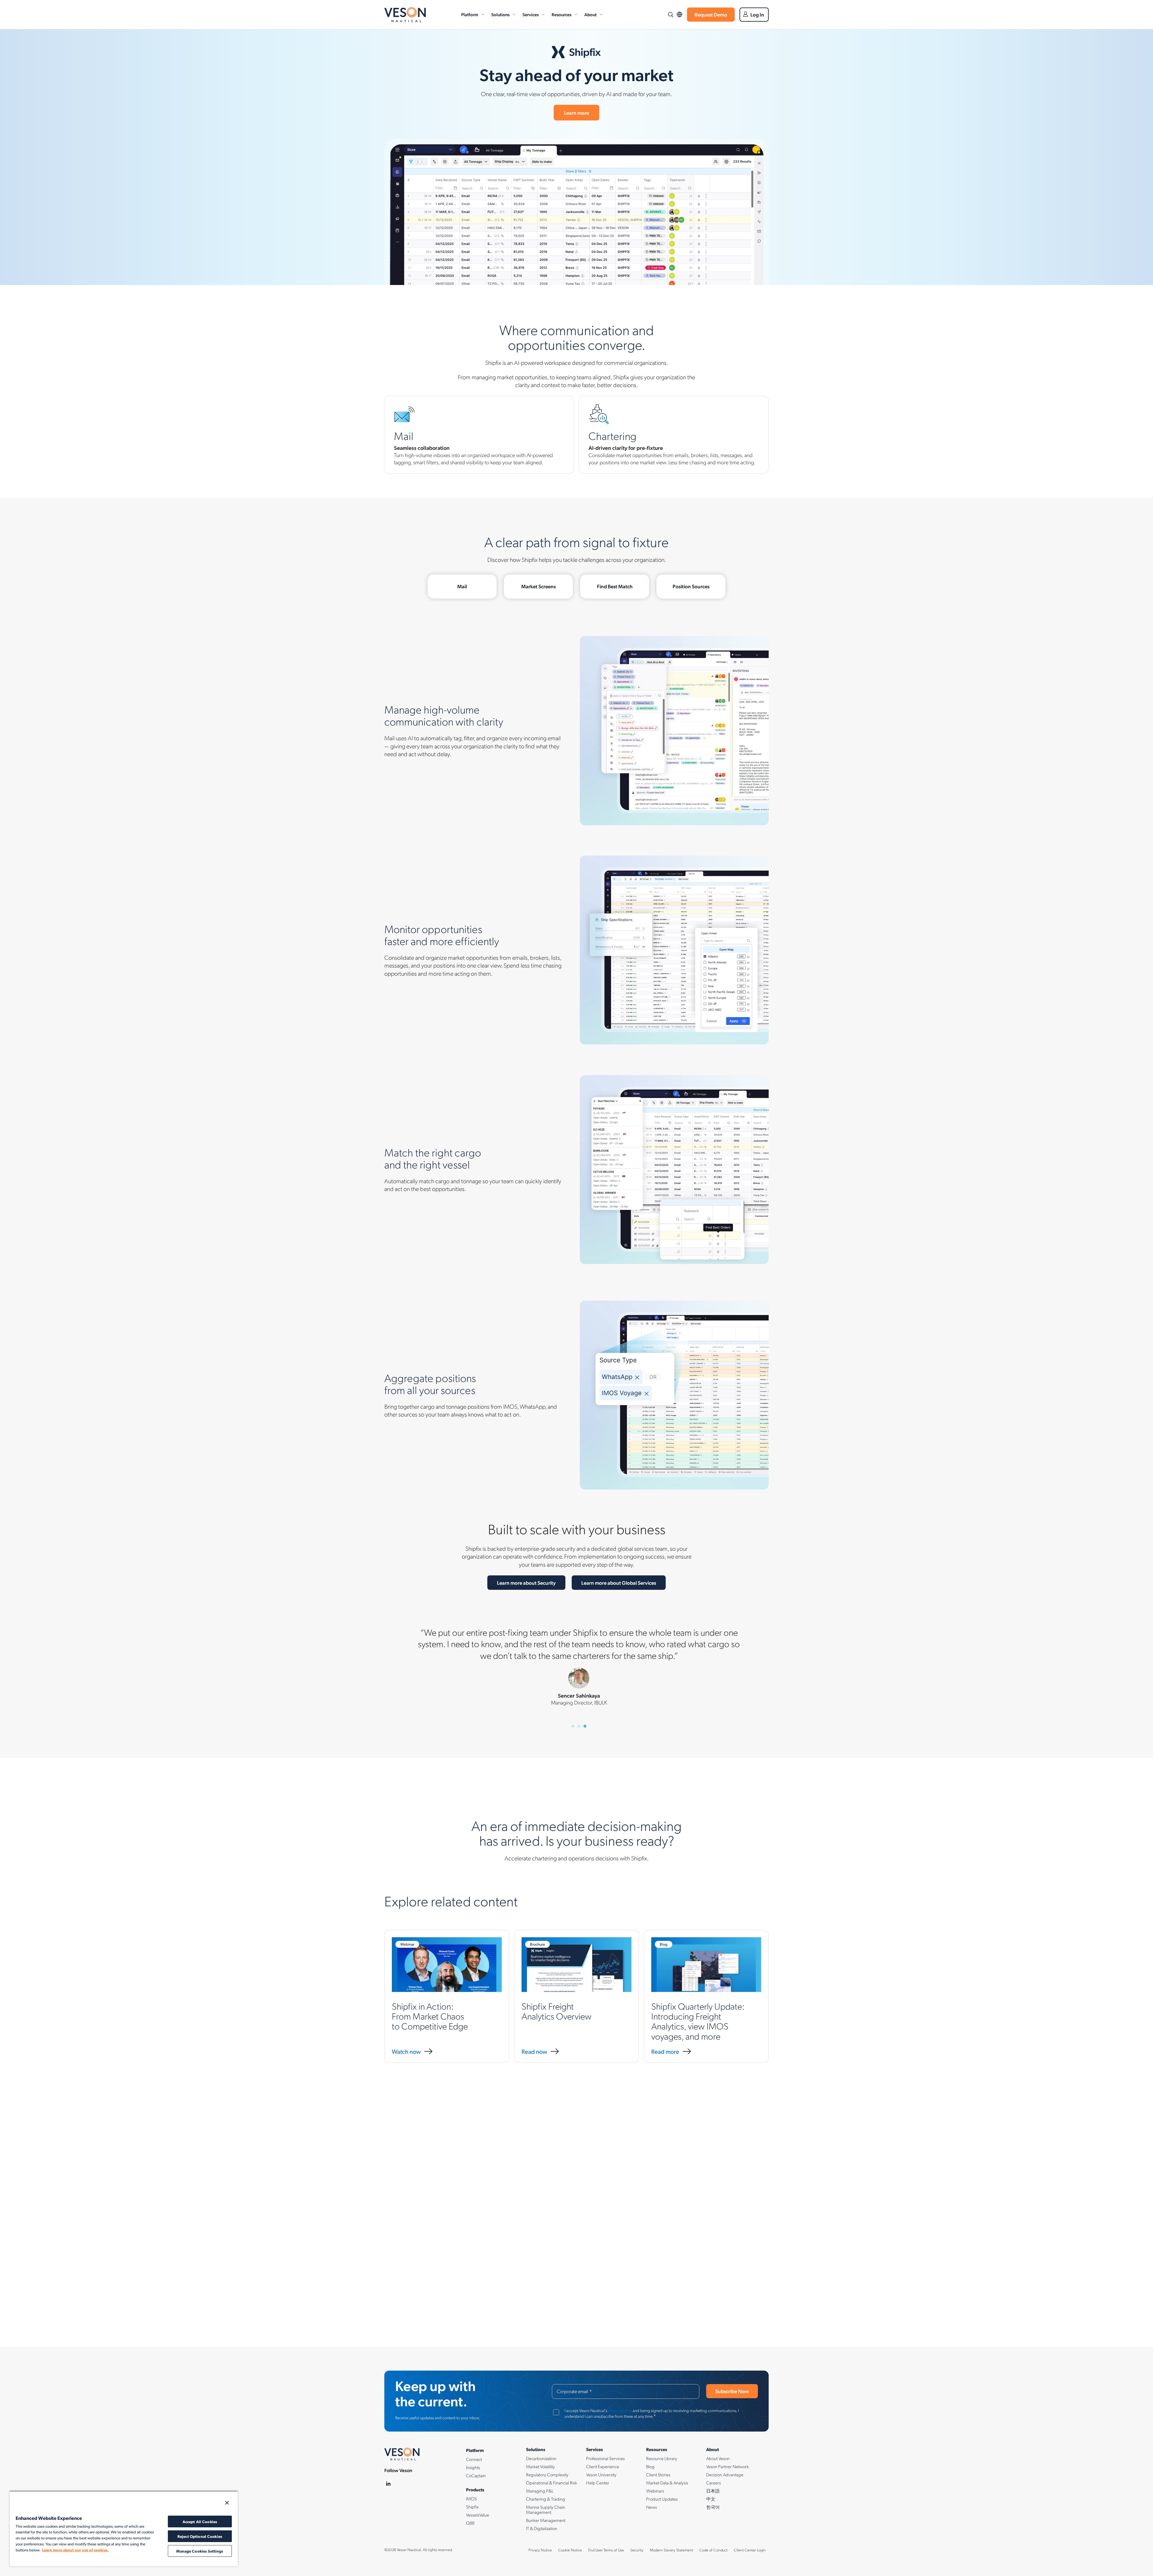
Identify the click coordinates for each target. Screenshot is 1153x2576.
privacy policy (620, 2410)
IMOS (471, 2499)
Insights (473, 2467)
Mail (462, 586)
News (652, 2507)
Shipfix (472, 2507)
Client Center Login (750, 2550)
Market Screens (539, 586)
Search (670, 15)
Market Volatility (540, 2466)
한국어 (713, 2507)
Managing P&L (540, 2491)
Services (531, 14)
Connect (474, 2459)
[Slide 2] (579, 1726)
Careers (714, 2483)
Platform (470, 14)
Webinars (655, 2491)
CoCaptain (476, 2475)
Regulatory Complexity (547, 2474)
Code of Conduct (713, 2550)
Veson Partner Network (728, 2466)
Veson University (601, 2474)
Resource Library (662, 2458)
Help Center (598, 2483)
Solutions (500, 14)
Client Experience (603, 2466)
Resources (561, 14)
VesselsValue (478, 2515)
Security (637, 2550)
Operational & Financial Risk (552, 2483)
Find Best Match (615, 586)
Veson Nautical (405, 15)
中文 (711, 2499)
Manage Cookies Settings (200, 2551)
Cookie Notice (570, 2550)
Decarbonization (541, 2458)
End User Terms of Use (606, 2550)
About (590, 14)
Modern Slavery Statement (671, 2550)
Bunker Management (546, 2520)
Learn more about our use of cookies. (75, 2550)
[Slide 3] (585, 1726)
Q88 (470, 2523)
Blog (650, 2466)
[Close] (227, 2503)
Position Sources (691, 586)
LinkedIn (388, 2484)
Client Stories (658, 2474)
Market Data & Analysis (667, 2483)
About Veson (718, 2458)
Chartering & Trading (546, 2499)
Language (679, 15)
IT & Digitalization (542, 2528)
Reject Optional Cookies (200, 2536)
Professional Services (605, 2458)
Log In (757, 14)
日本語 (713, 2491)
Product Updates (662, 2499)
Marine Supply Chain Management (546, 2509)
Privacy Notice (540, 2550)
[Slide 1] (573, 1726)
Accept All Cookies (200, 2521)
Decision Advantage (725, 2474)
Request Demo (711, 14)
